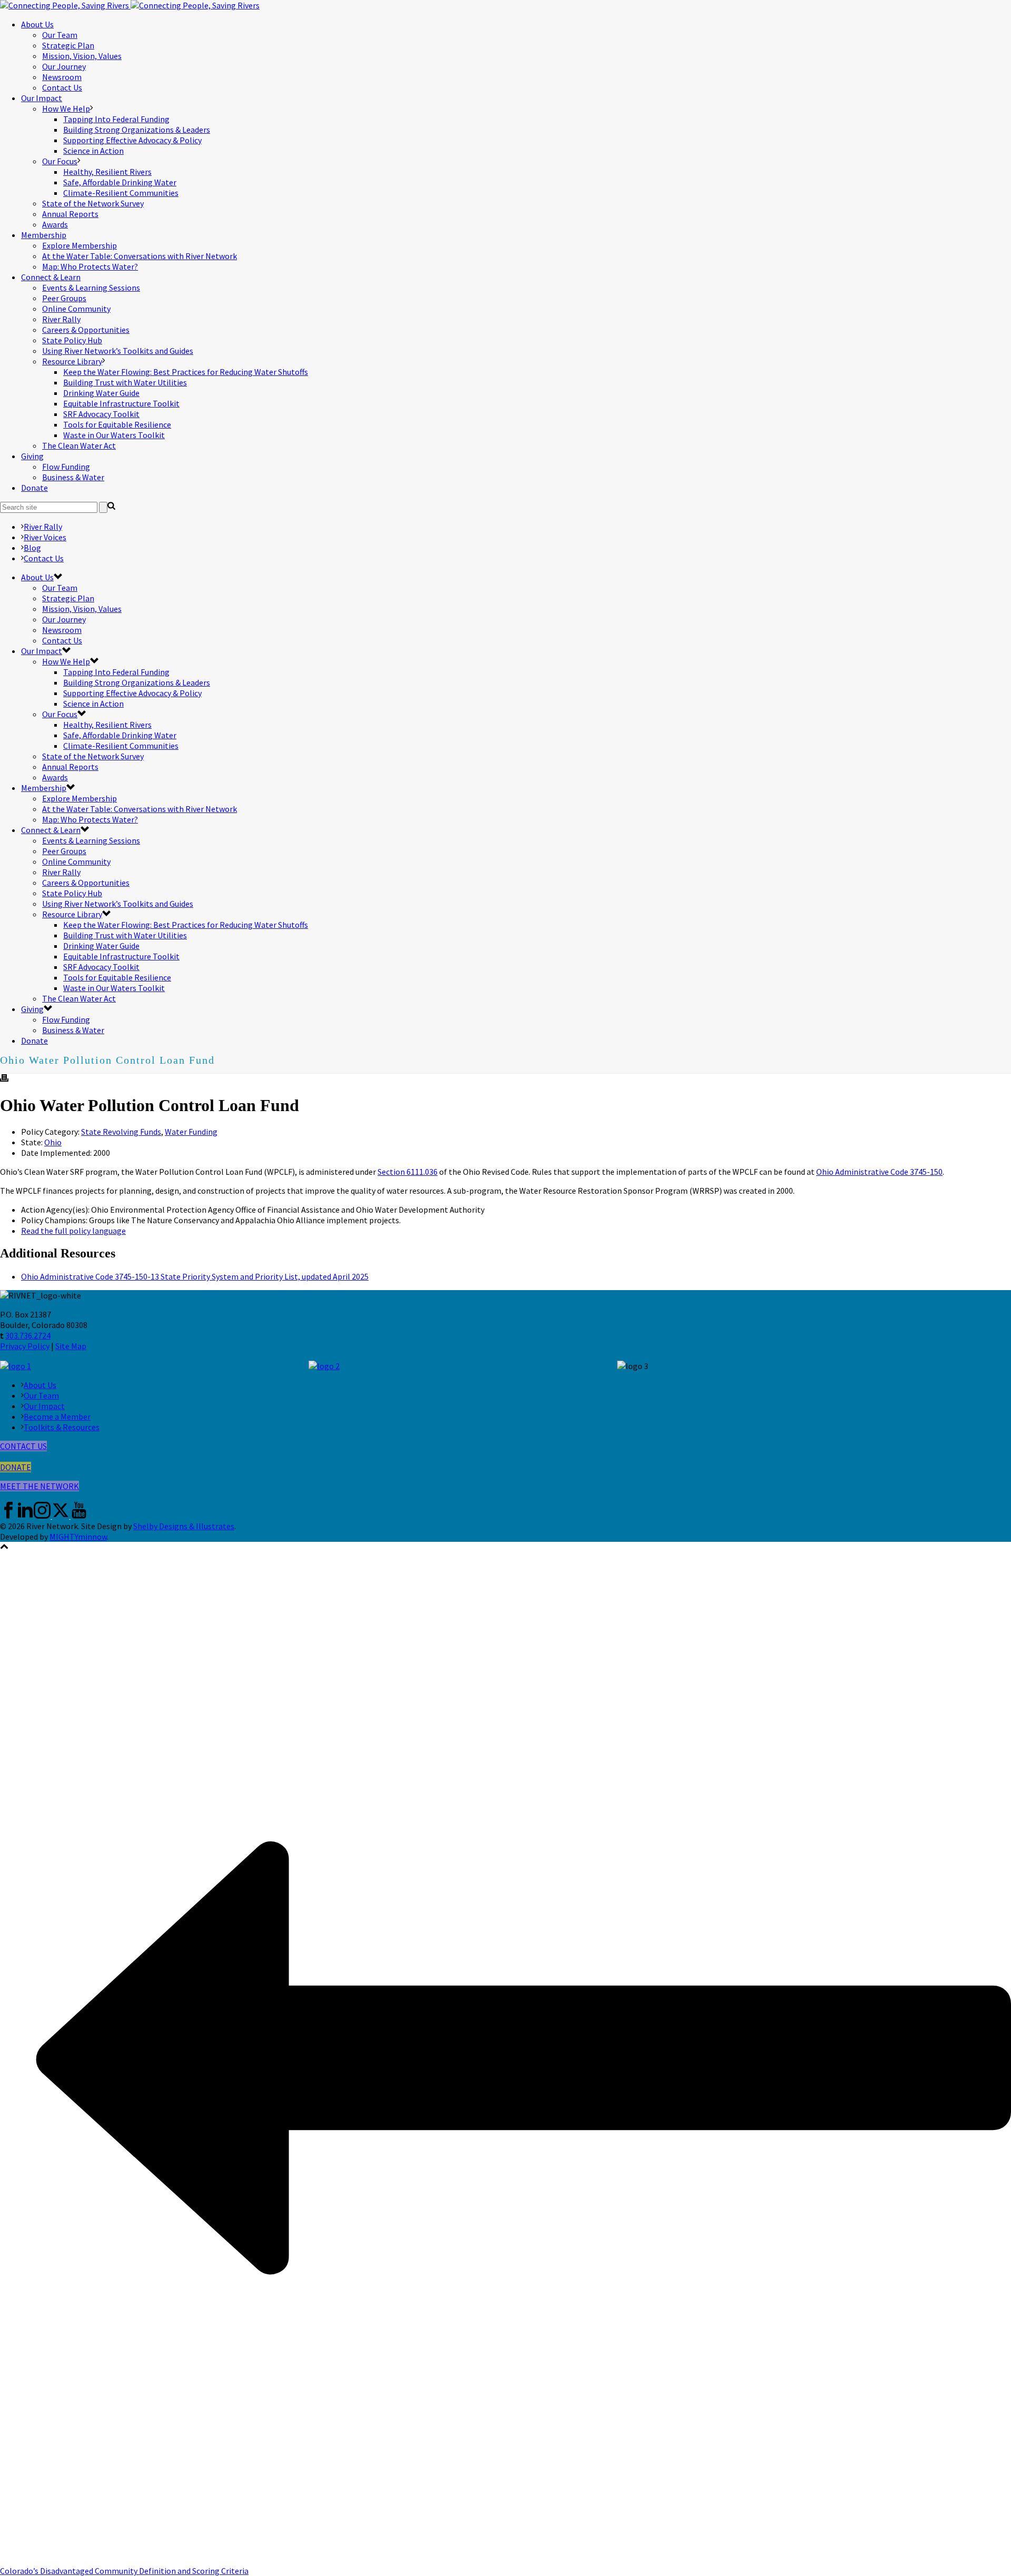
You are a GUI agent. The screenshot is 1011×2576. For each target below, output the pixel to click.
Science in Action (93, 151)
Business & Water (73, 477)
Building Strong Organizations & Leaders (137, 130)
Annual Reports (70, 214)
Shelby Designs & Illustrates (184, 1526)
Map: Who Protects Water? (90, 266)
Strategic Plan (68, 45)
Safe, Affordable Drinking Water (120, 182)
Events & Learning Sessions (91, 288)
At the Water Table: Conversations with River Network (140, 256)
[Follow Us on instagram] (42, 1515)
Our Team (60, 35)
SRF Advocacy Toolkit (101, 414)
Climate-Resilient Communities (121, 193)
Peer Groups (64, 298)
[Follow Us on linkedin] (25, 1515)
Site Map (71, 1346)
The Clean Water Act (79, 445)
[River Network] (130, 5)
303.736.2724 (28, 1335)
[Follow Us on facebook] (8, 1515)
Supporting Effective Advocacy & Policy (132, 140)
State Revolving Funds (121, 1132)
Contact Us (62, 87)
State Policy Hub (72, 340)
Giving (32, 456)
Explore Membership (80, 245)
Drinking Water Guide (101, 393)
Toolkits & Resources (62, 1427)
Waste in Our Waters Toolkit (114, 435)
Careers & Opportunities (86, 330)
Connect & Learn (51, 277)
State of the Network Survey (93, 203)
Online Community (76, 309)
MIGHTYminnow (78, 1537)
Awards (55, 224)
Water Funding (191, 1132)
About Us (37, 24)
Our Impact (42, 98)
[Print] (4, 1079)
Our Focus (60, 161)
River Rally (61, 319)
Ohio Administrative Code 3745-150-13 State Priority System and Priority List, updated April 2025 (195, 1276)
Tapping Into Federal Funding (116, 119)
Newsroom (62, 77)
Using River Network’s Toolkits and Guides (118, 351)
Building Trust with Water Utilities (125, 382)
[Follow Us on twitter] (61, 1515)
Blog (32, 548)
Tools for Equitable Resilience (117, 424)
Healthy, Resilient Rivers (107, 172)
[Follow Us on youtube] (79, 1515)
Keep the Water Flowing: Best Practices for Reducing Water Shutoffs (186, 372)
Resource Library (72, 361)
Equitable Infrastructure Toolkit (121, 403)
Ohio (53, 1142)
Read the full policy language (73, 1231)
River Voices (45, 537)
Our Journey (64, 66)
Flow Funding (66, 467)
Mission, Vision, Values (82, 56)
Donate (34, 488)
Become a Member (57, 1416)
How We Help (66, 108)
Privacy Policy (25, 1346)
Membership (44, 235)
